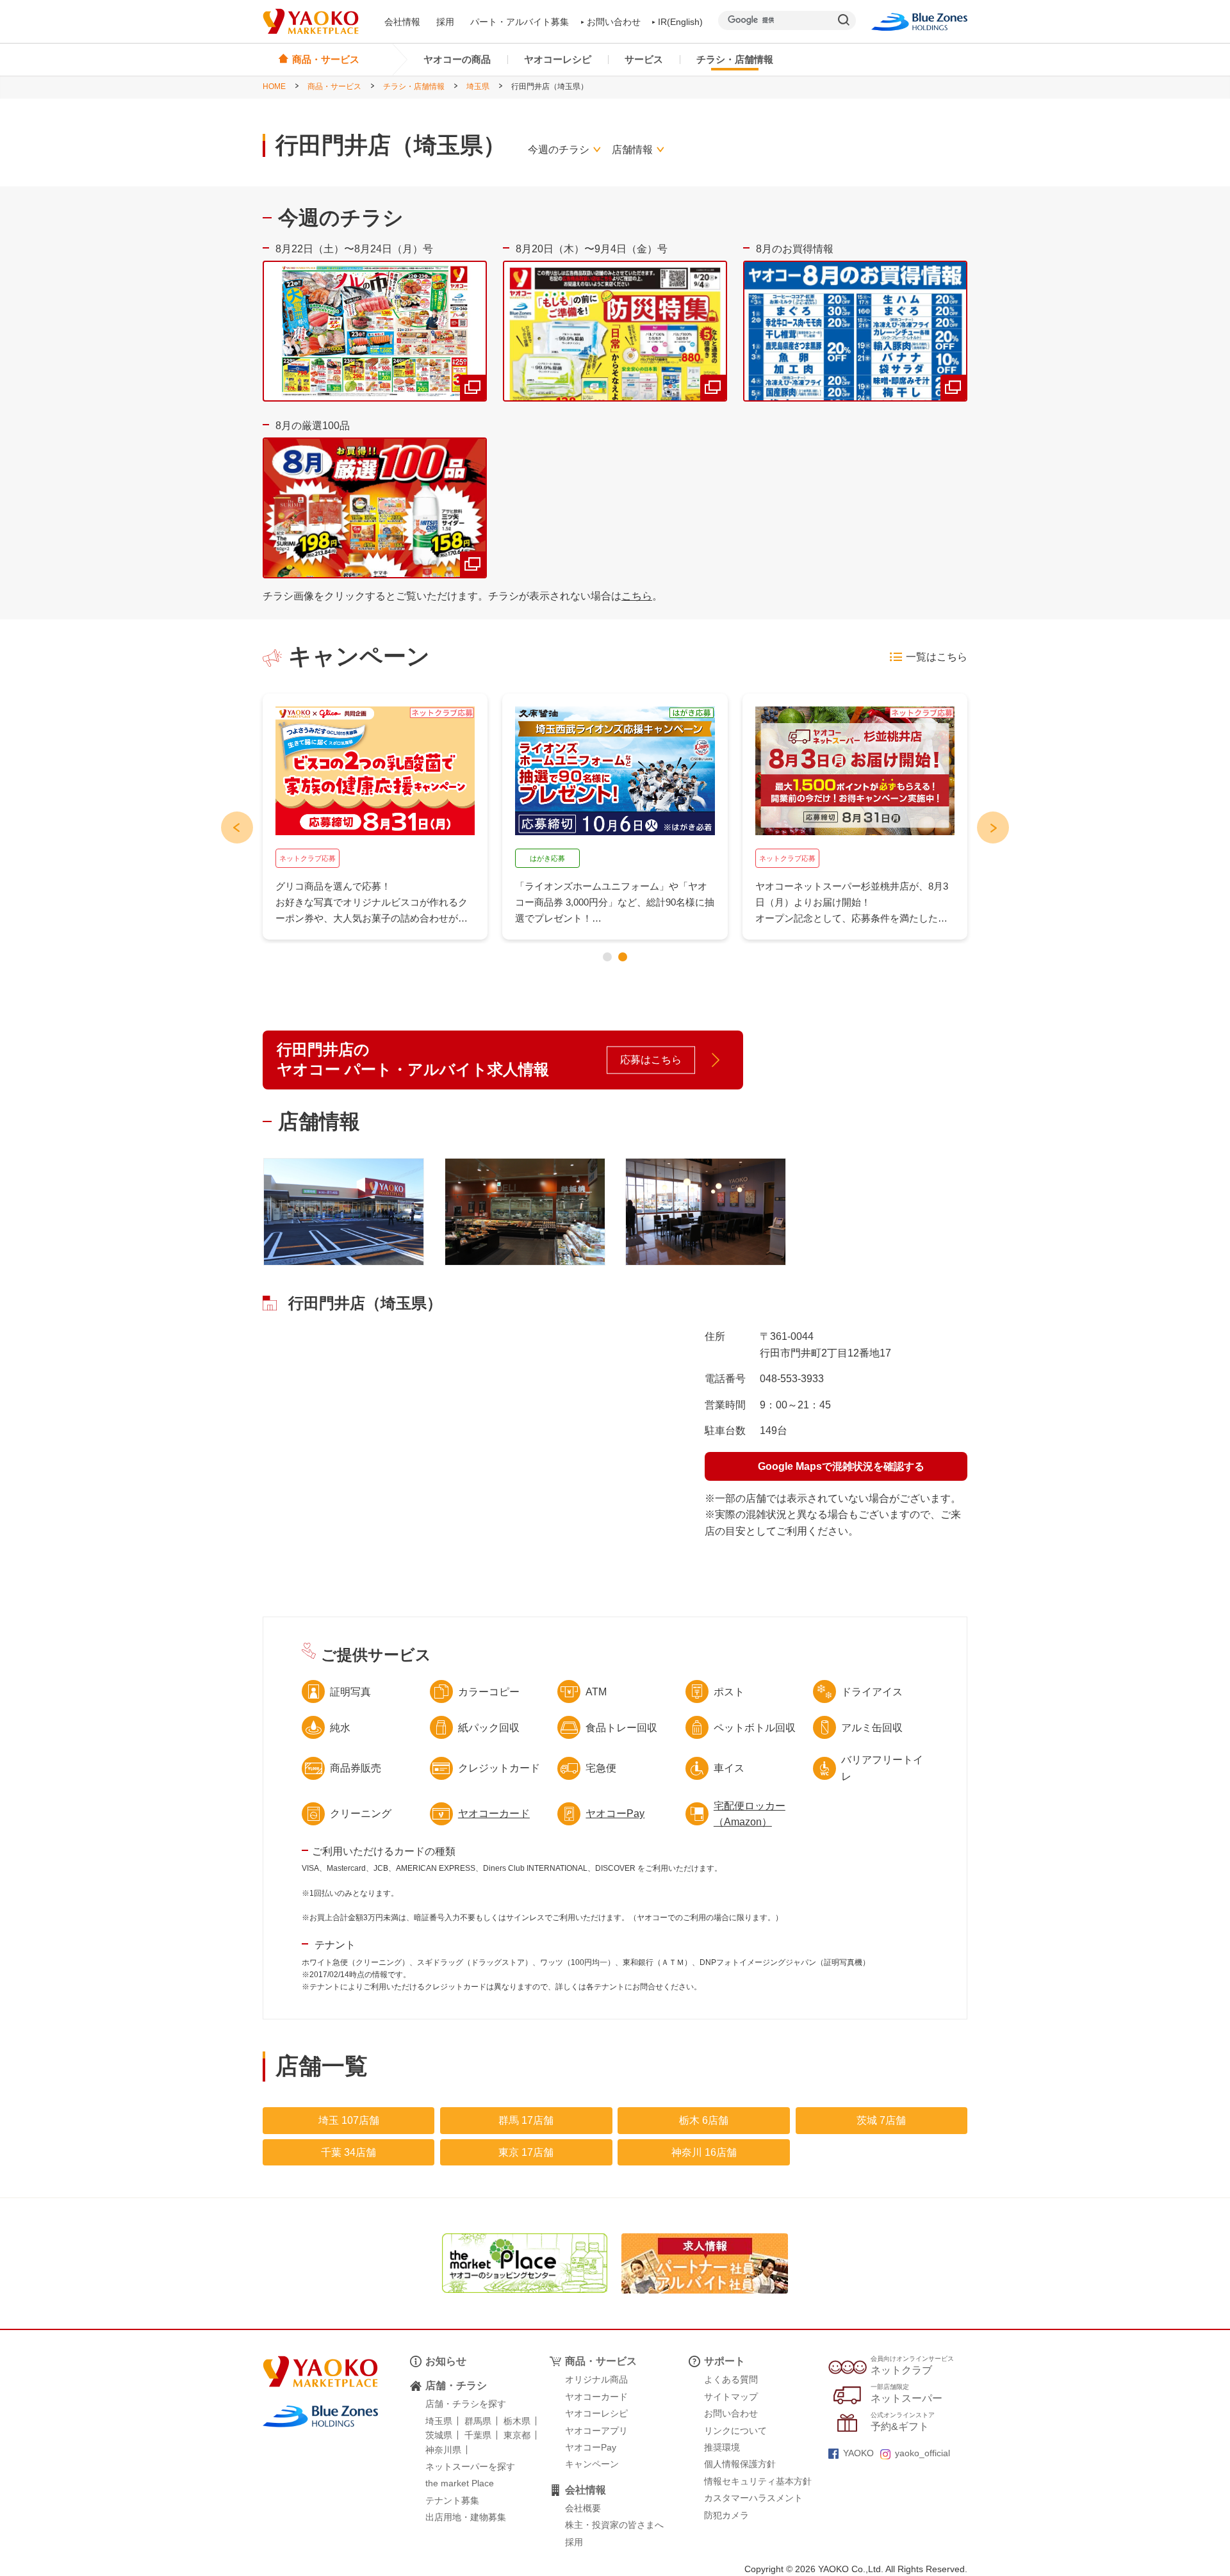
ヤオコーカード (494, 1814)
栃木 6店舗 (704, 2120)
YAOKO (858, 2453)
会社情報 (402, 22)
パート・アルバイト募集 (520, 22)
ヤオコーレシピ (558, 59)
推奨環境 (722, 2447)
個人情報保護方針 (740, 2464)
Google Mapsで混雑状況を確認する (841, 1466)
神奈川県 (443, 2450)
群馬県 (478, 2421)
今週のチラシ (559, 150)
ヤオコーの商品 (457, 59)
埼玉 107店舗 (349, 2120)
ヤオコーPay (615, 1814)
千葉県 (478, 2435)
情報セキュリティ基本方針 (758, 2481)
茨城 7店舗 (881, 2120)
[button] (607, 957)
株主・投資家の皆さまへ (614, 2525)
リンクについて (735, 2431)
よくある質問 (731, 2379)
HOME (274, 86)
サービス (644, 59)
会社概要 (583, 2508)
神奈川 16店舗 (704, 2152)
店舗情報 (632, 150)
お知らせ (446, 2361)
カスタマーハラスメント (753, 2498)
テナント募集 (452, 2500)
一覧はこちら (937, 657)
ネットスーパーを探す (470, 2466)
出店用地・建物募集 (466, 2517)
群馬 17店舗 (526, 2120)
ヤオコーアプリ (596, 2431)
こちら (637, 596)
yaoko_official (922, 2453)
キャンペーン (592, 2464)
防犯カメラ (726, 2515)
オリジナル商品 (596, 2379)
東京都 (517, 2435)
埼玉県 (478, 86)
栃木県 (517, 2421)
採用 (445, 22)
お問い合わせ (614, 22)
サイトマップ (731, 2397)
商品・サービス (334, 86)
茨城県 (439, 2435)
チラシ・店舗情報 (735, 59)
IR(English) (680, 22)
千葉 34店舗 (348, 2152)
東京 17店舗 (526, 2152)
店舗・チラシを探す (466, 2404)
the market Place (460, 2483)
